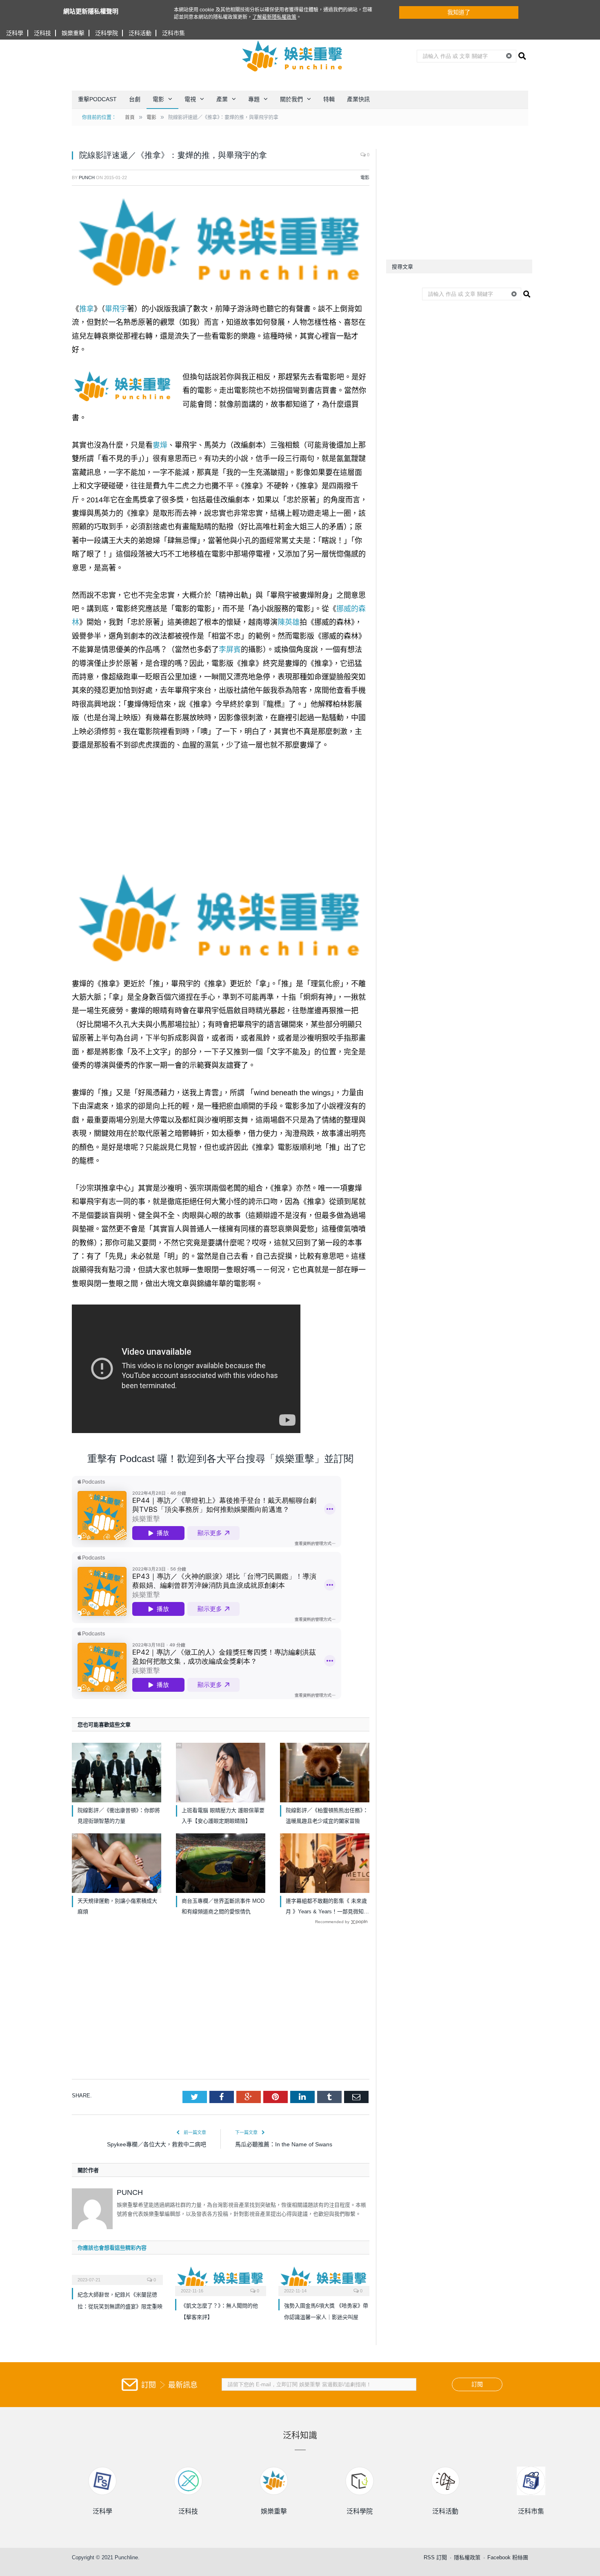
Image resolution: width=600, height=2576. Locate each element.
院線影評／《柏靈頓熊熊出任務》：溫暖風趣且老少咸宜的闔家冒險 (327, 1816)
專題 (254, 99)
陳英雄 (289, 622)
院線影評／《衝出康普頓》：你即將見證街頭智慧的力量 (119, 1816)
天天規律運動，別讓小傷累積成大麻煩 (117, 1906)
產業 (222, 99)
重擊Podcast (97, 99)
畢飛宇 (116, 309)
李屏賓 (230, 650)
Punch (87, 178)
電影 (158, 99)
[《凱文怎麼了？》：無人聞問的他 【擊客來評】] (221, 2280)
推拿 (87, 309)
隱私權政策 (467, 2557)
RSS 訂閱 (435, 2557)
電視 (190, 99)
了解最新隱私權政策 (274, 17)
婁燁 (160, 445)
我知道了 (459, 12)
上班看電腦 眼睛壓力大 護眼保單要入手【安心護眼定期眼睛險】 (223, 1816)
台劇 (135, 99)
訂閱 (477, 2384)
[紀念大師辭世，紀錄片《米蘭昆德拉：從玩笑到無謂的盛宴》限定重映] (117, 2274)
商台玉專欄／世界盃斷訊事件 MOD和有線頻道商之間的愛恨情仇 (223, 1906)
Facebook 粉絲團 (508, 2557)
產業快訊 (358, 99)
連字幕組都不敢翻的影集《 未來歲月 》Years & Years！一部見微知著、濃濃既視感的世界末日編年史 (326, 1907)
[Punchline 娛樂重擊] (293, 56)
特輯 (329, 99)
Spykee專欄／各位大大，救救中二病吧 (157, 2144)
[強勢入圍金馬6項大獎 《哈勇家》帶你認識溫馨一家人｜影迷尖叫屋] (324, 2280)
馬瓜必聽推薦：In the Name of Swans (284, 2144)
